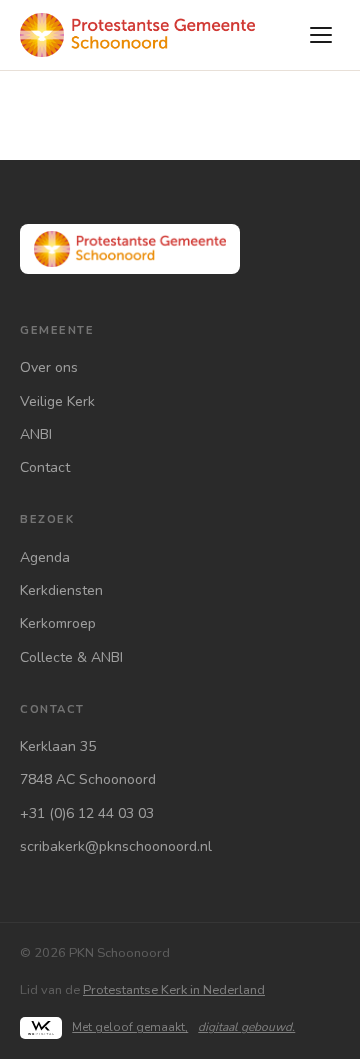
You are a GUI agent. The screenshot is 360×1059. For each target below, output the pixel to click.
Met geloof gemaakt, (183, 1027)
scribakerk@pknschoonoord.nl (116, 846)
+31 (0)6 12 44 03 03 (87, 813)
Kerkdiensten (61, 590)
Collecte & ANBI (71, 657)
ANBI (36, 434)
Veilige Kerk (57, 401)
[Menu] (321, 35)
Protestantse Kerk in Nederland (174, 990)
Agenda (45, 557)
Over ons (49, 367)
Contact (45, 467)
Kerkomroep (58, 623)
